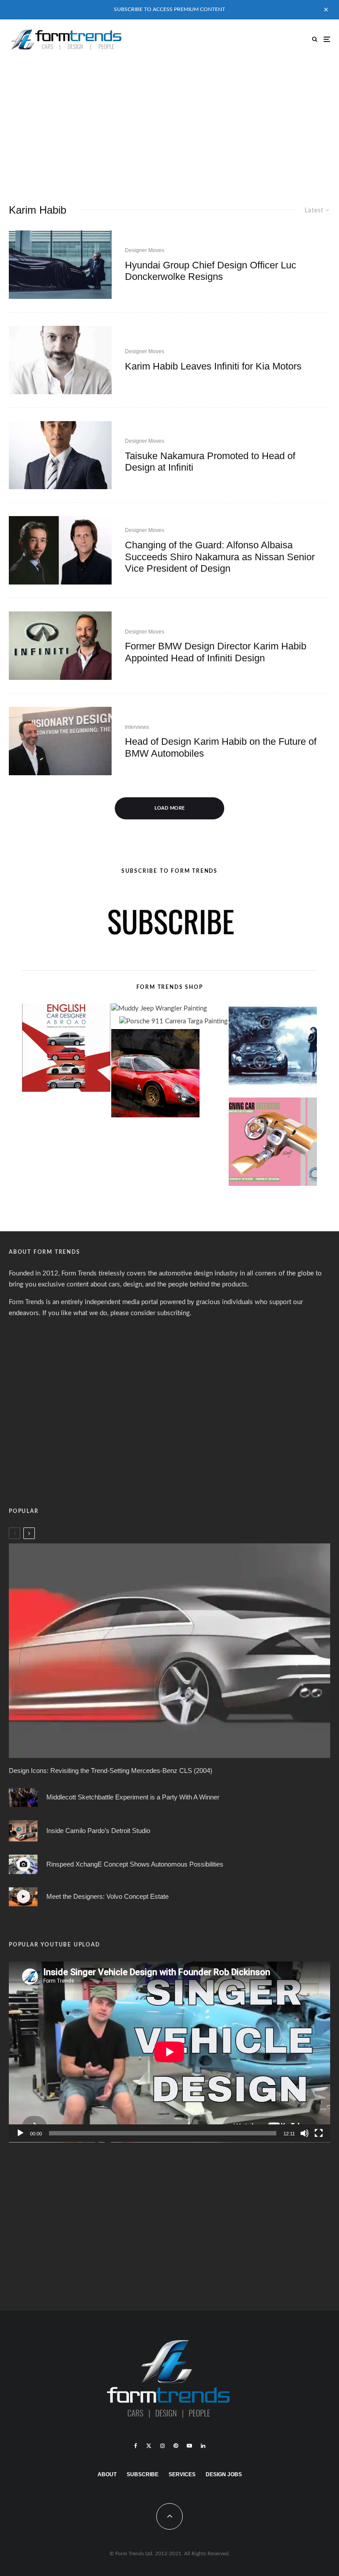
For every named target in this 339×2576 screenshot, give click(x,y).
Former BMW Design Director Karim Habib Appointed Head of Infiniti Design (216, 652)
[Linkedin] (203, 2446)
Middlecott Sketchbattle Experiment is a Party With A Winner (133, 1797)
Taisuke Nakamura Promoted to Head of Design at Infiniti (210, 462)
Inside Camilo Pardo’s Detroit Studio (98, 1831)
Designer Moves (145, 250)
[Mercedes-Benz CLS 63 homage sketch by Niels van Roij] (169, 1650)
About (107, 2474)
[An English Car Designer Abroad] (66, 1050)
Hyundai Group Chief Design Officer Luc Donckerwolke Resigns (211, 271)
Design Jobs (224, 2474)
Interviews (137, 727)
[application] (169, 2052)
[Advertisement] (169, 125)
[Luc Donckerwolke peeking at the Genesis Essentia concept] (60, 265)
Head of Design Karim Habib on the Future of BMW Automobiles (221, 747)
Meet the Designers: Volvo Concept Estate (107, 1896)
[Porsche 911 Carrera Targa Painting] (173, 1022)
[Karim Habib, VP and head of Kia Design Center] (60, 360)
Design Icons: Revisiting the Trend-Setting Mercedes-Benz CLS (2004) (111, 1771)
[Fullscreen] (319, 2133)
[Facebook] (136, 2446)
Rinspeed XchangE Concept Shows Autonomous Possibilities (135, 1864)
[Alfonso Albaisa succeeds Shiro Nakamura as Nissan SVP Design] (60, 550)
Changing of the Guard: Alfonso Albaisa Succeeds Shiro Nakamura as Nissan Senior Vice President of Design (220, 557)
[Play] (20, 2133)
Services (182, 2474)
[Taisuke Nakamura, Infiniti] (60, 455)
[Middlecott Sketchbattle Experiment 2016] (23, 1797)
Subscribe (143, 2474)
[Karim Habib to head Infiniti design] (60, 646)
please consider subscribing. (151, 1313)
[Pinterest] (176, 2446)
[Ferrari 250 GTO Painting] (273, 1050)
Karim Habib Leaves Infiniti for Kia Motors (213, 366)
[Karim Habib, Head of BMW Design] (60, 741)
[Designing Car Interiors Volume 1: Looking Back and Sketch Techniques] (273, 1144)
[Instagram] (162, 2446)
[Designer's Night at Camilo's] (23, 1831)
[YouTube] (189, 2446)
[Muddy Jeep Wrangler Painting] (159, 1009)
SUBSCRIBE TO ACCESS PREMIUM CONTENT (169, 9)
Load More (170, 808)
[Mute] (305, 2133)
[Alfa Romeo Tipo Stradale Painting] (155, 1075)
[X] (149, 2446)
